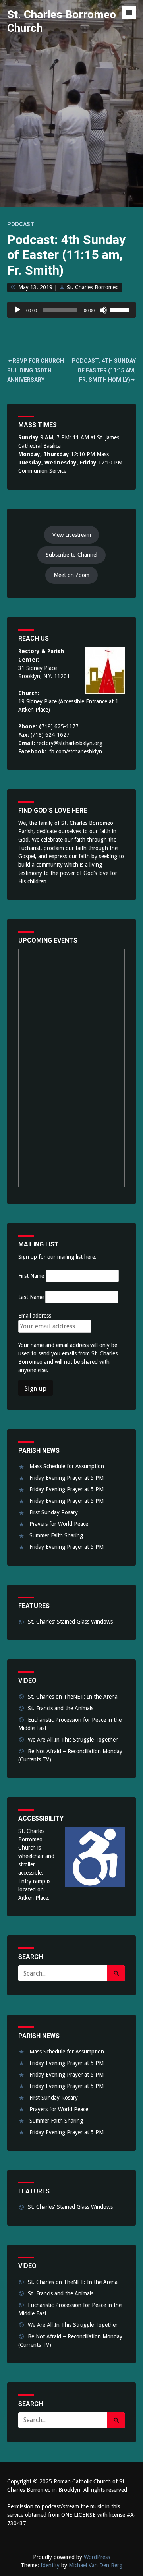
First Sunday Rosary (54, 1512)
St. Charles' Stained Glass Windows (70, 1622)
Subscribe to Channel (71, 555)
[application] (71, 310)
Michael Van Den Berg (96, 2565)
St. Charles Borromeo (93, 287)
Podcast (21, 224)
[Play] (17, 310)
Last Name (31, 1297)
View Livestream (72, 535)
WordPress (97, 2557)
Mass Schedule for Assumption (67, 1466)
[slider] (121, 309)
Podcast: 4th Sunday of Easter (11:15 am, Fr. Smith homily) (104, 370)
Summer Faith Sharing (56, 1535)
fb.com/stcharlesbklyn (76, 751)
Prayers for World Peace (59, 1524)
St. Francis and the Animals (61, 1708)
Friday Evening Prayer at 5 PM (67, 1478)
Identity (50, 2565)
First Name (31, 1276)
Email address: (36, 1316)
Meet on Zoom (71, 575)
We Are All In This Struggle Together (73, 1740)
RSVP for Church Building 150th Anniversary (36, 370)
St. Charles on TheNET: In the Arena (73, 1697)
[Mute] (103, 310)
